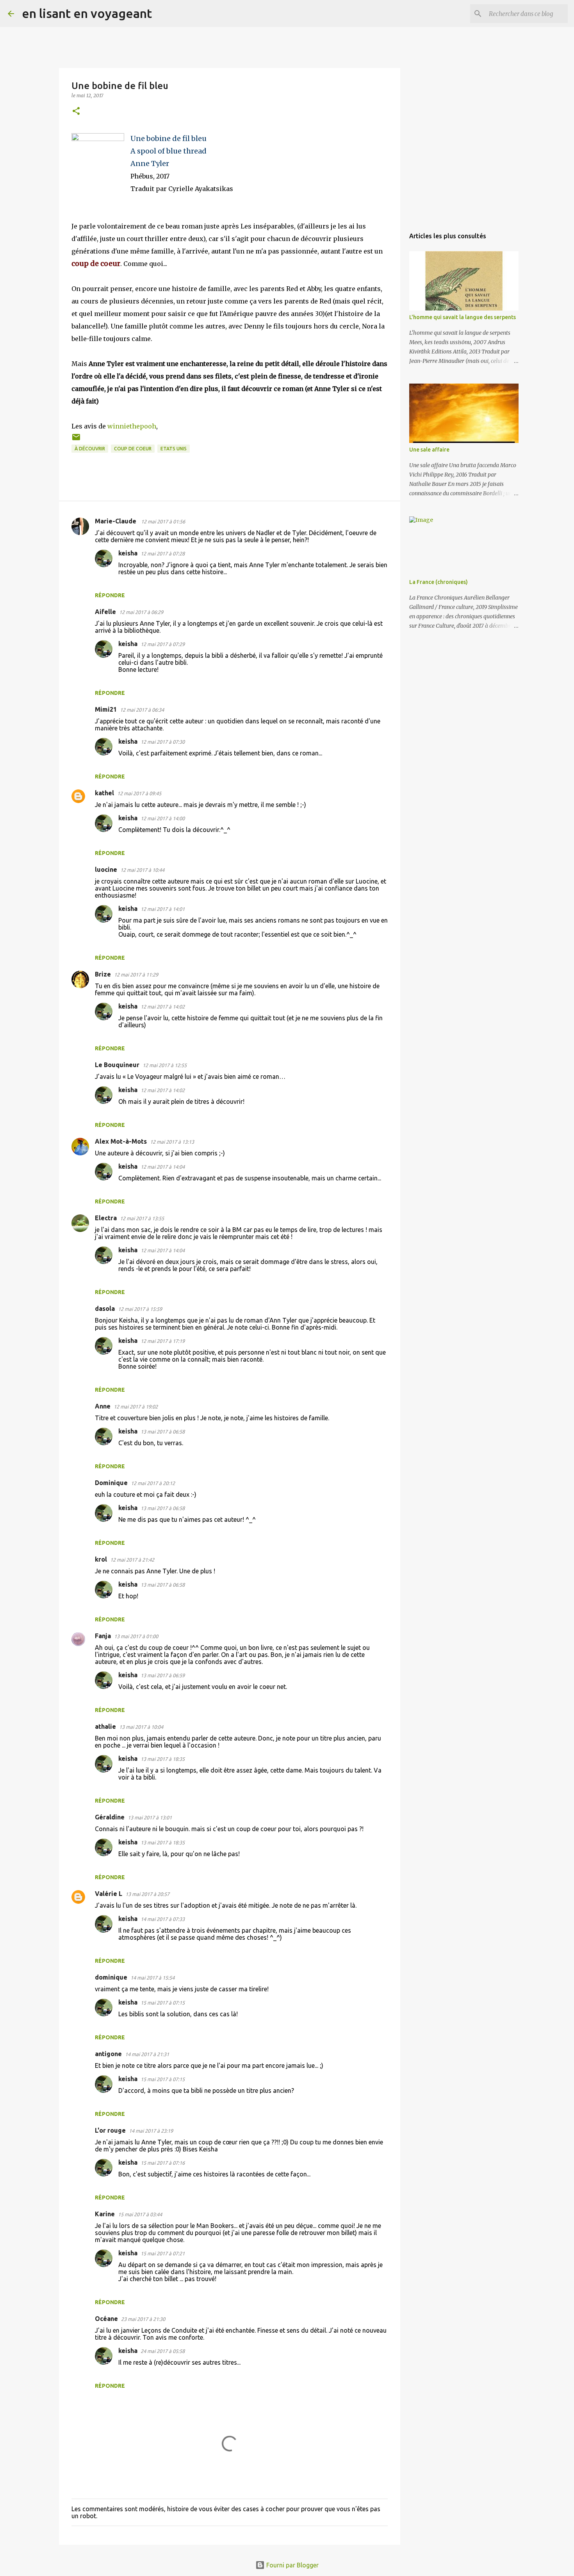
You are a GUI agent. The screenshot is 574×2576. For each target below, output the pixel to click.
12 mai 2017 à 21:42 (132, 1560)
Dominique (111, 1483)
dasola (105, 1309)
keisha (128, 553)
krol (101, 1559)
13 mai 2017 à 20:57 (147, 1894)
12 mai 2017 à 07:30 (163, 742)
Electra (106, 1218)
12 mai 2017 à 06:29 (141, 612)
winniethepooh (132, 426)
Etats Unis (174, 449)
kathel (104, 793)
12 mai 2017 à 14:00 (163, 818)
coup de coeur (133, 449)
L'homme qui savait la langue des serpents (463, 317)
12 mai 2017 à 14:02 (163, 1007)
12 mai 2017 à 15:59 (140, 1309)
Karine (105, 2214)
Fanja (103, 1636)
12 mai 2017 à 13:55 (142, 1218)
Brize (103, 974)
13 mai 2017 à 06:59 (163, 1675)
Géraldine (110, 1817)
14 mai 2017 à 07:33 (163, 1919)
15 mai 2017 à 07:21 (163, 2253)
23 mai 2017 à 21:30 (143, 2319)
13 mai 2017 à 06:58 (163, 1432)
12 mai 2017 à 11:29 (136, 975)
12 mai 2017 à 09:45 (139, 793)
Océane (106, 2319)
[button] (76, 112)
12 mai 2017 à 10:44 (142, 870)
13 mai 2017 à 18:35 (163, 1759)
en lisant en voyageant (87, 13)
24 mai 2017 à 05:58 (163, 2351)
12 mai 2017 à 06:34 (142, 710)
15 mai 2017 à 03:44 (140, 2214)
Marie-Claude (116, 521)
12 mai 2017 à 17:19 (163, 1341)
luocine (106, 869)
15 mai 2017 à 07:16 (163, 2163)
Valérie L (109, 1894)
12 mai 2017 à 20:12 (153, 1483)
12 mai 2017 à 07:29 (163, 644)
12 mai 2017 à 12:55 (165, 1065)
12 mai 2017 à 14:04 (163, 1167)
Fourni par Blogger (292, 2565)
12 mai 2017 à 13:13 (172, 1142)
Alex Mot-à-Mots (121, 1141)
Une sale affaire (429, 450)
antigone (108, 2054)
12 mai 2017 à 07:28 (163, 553)
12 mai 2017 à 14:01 (163, 909)
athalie (105, 1726)
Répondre (110, 595)
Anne (103, 1406)
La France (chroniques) (439, 582)
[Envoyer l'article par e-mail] (76, 440)
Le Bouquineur (117, 1065)
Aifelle (105, 612)
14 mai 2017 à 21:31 (147, 2054)
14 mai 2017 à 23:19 (151, 2131)
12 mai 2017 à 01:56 (163, 521)
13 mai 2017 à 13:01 (150, 1817)
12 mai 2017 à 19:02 (136, 1407)
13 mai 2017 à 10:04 (141, 1727)
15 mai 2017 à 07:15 (163, 2003)
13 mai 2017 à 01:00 (136, 1636)
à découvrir (90, 449)
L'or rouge (110, 2130)
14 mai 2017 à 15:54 (152, 1978)
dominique (111, 1977)
